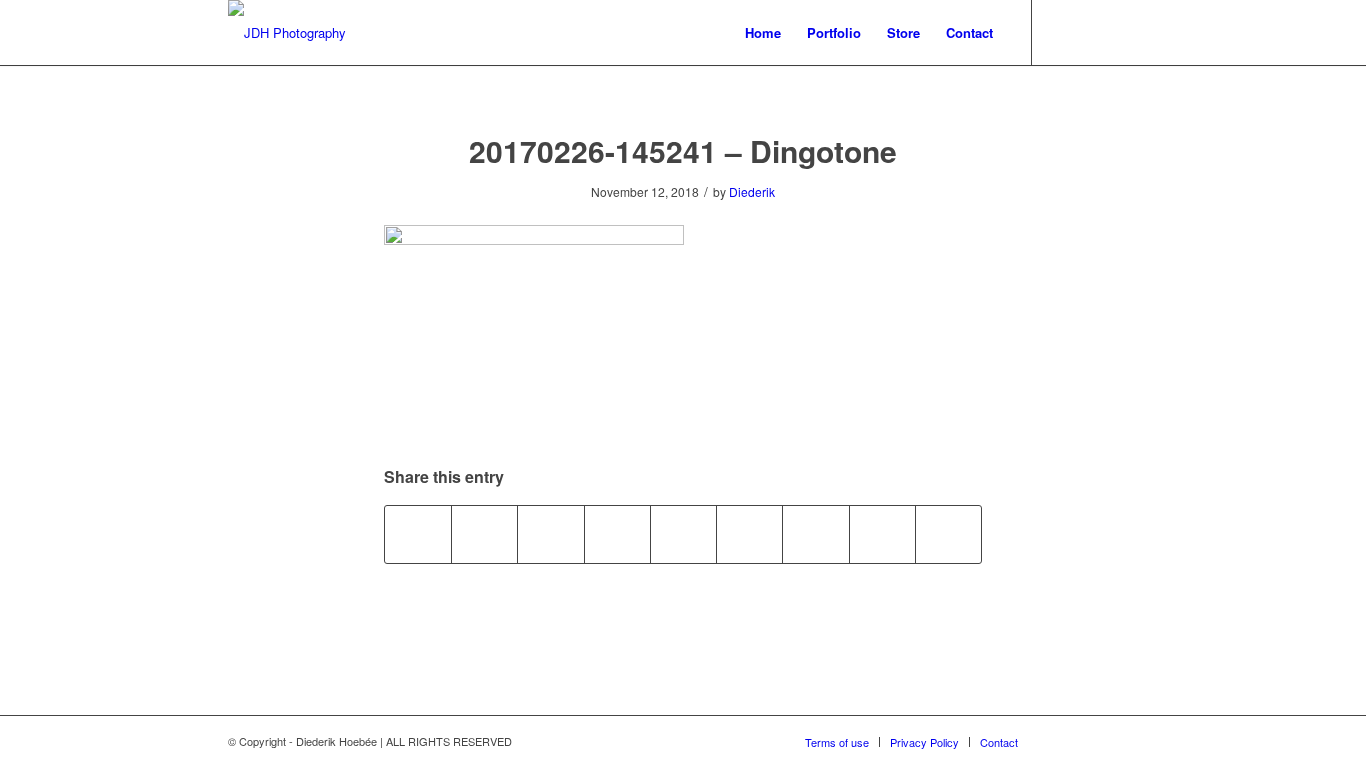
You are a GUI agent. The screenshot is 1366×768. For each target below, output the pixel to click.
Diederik (752, 191)
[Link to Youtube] (1063, 32)
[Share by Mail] (948, 534)
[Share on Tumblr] (749, 534)
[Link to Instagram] (1093, 32)
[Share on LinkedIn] (683, 534)
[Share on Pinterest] (617, 534)
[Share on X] (484, 534)
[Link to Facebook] (1123, 32)
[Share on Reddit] (882, 534)
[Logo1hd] (287, 32)
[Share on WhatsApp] (550, 534)
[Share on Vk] (815, 534)
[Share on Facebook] (418, 534)
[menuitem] (763, 32)
